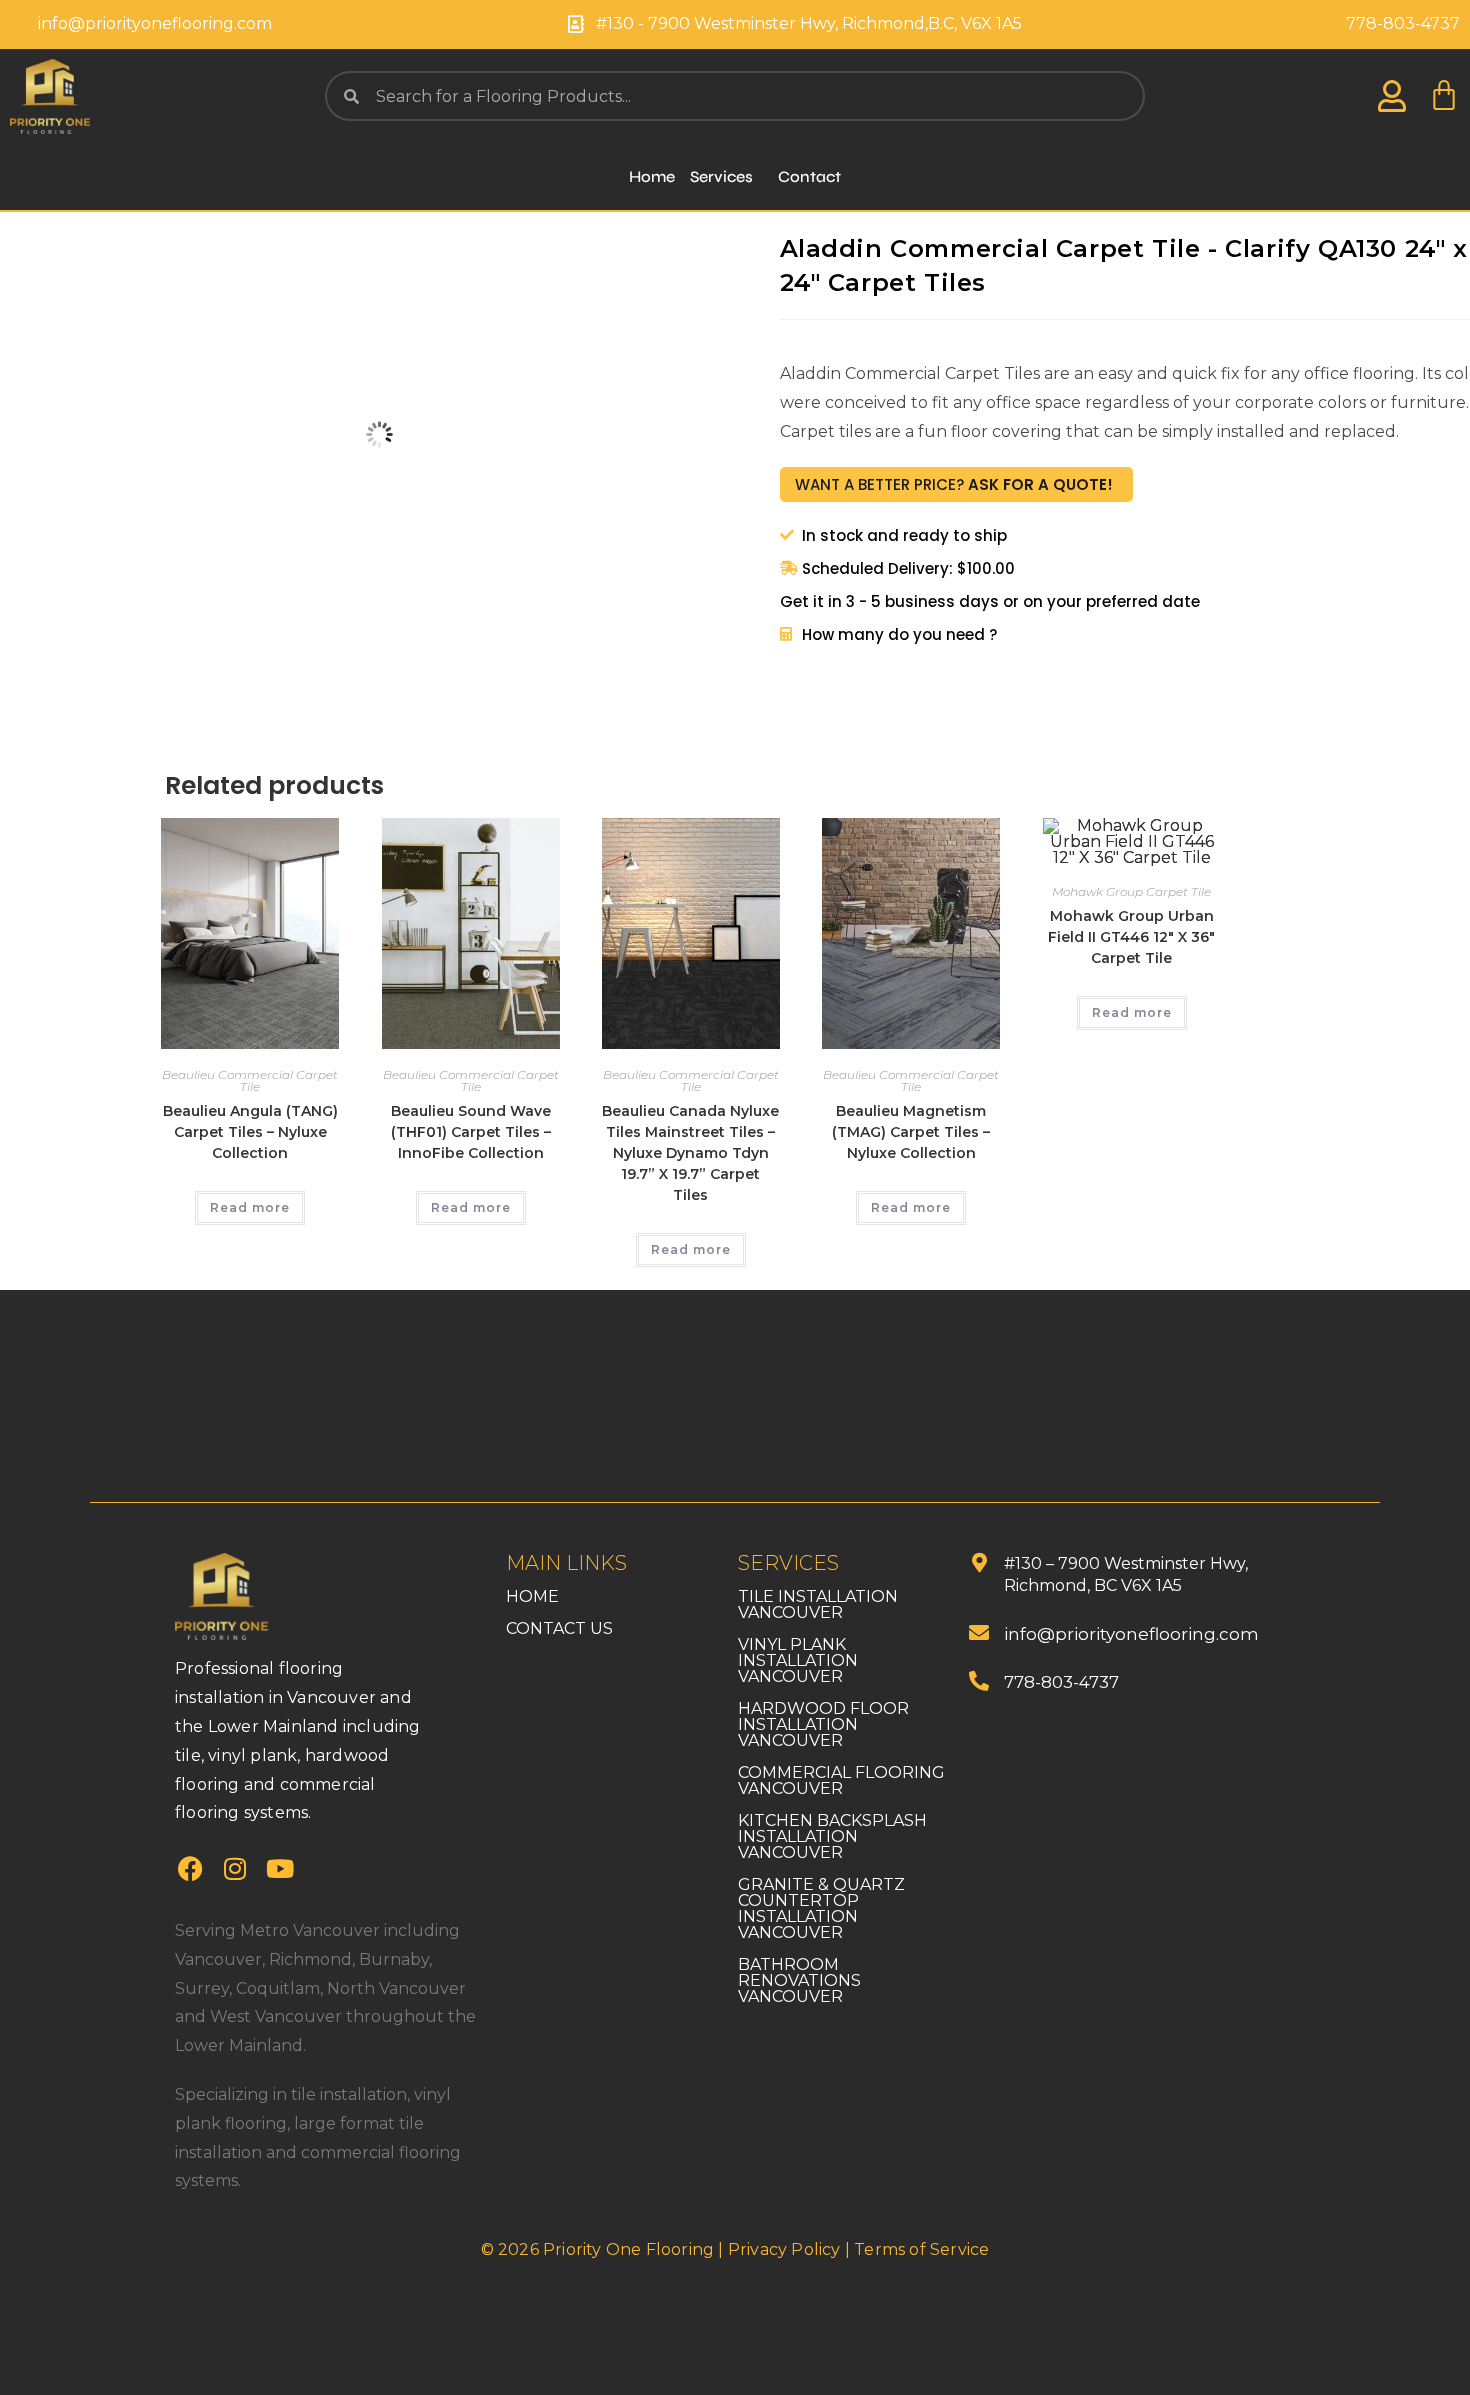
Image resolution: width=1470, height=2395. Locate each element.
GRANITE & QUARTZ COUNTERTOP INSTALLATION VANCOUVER (821, 1908)
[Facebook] (190, 1868)
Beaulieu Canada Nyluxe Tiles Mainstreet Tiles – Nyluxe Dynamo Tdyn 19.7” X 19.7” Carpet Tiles (690, 1153)
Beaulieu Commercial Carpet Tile (250, 1080)
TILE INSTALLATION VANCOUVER (818, 1604)
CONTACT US (559, 1628)
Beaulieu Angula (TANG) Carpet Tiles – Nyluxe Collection (250, 1132)
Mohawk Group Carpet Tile (1131, 891)
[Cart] (1444, 96)
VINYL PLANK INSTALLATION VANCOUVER (798, 1660)
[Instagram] (235, 1868)
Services (721, 176)
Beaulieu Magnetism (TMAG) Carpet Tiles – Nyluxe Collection (911, 1132)
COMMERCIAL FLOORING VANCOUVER (841, 1780)
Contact (809, 176)
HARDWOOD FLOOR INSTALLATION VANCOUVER (823, 1724)
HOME (532, 1596)
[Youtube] (280, 1868)
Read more (250, 1207)
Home (652, 176)
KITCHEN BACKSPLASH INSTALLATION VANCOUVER (832, 1836)
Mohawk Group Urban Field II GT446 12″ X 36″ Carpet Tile (1131, 937)
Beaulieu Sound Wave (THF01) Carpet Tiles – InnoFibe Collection (471, 1132)
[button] (726, 177)
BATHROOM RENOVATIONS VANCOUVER (799, 1980)
